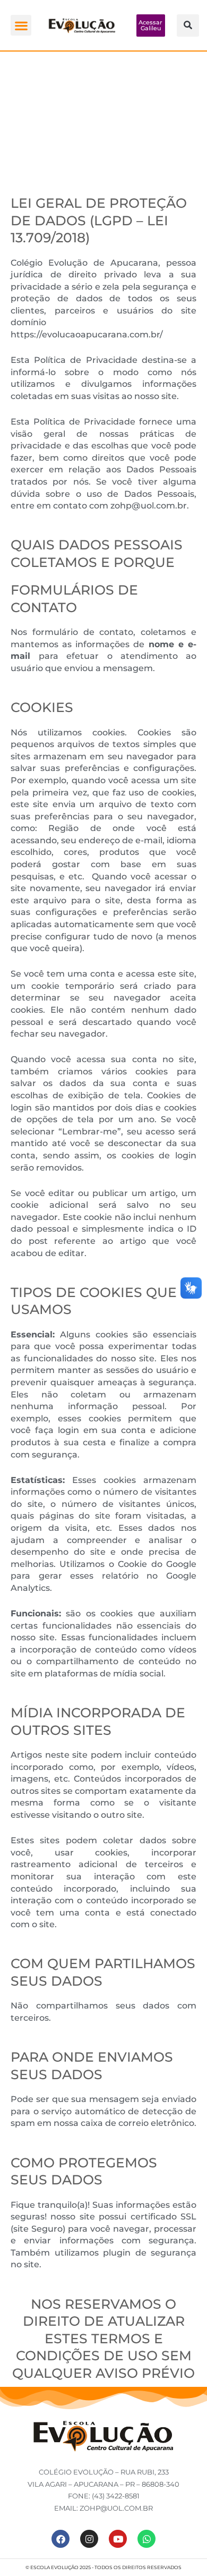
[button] (21, 25)
